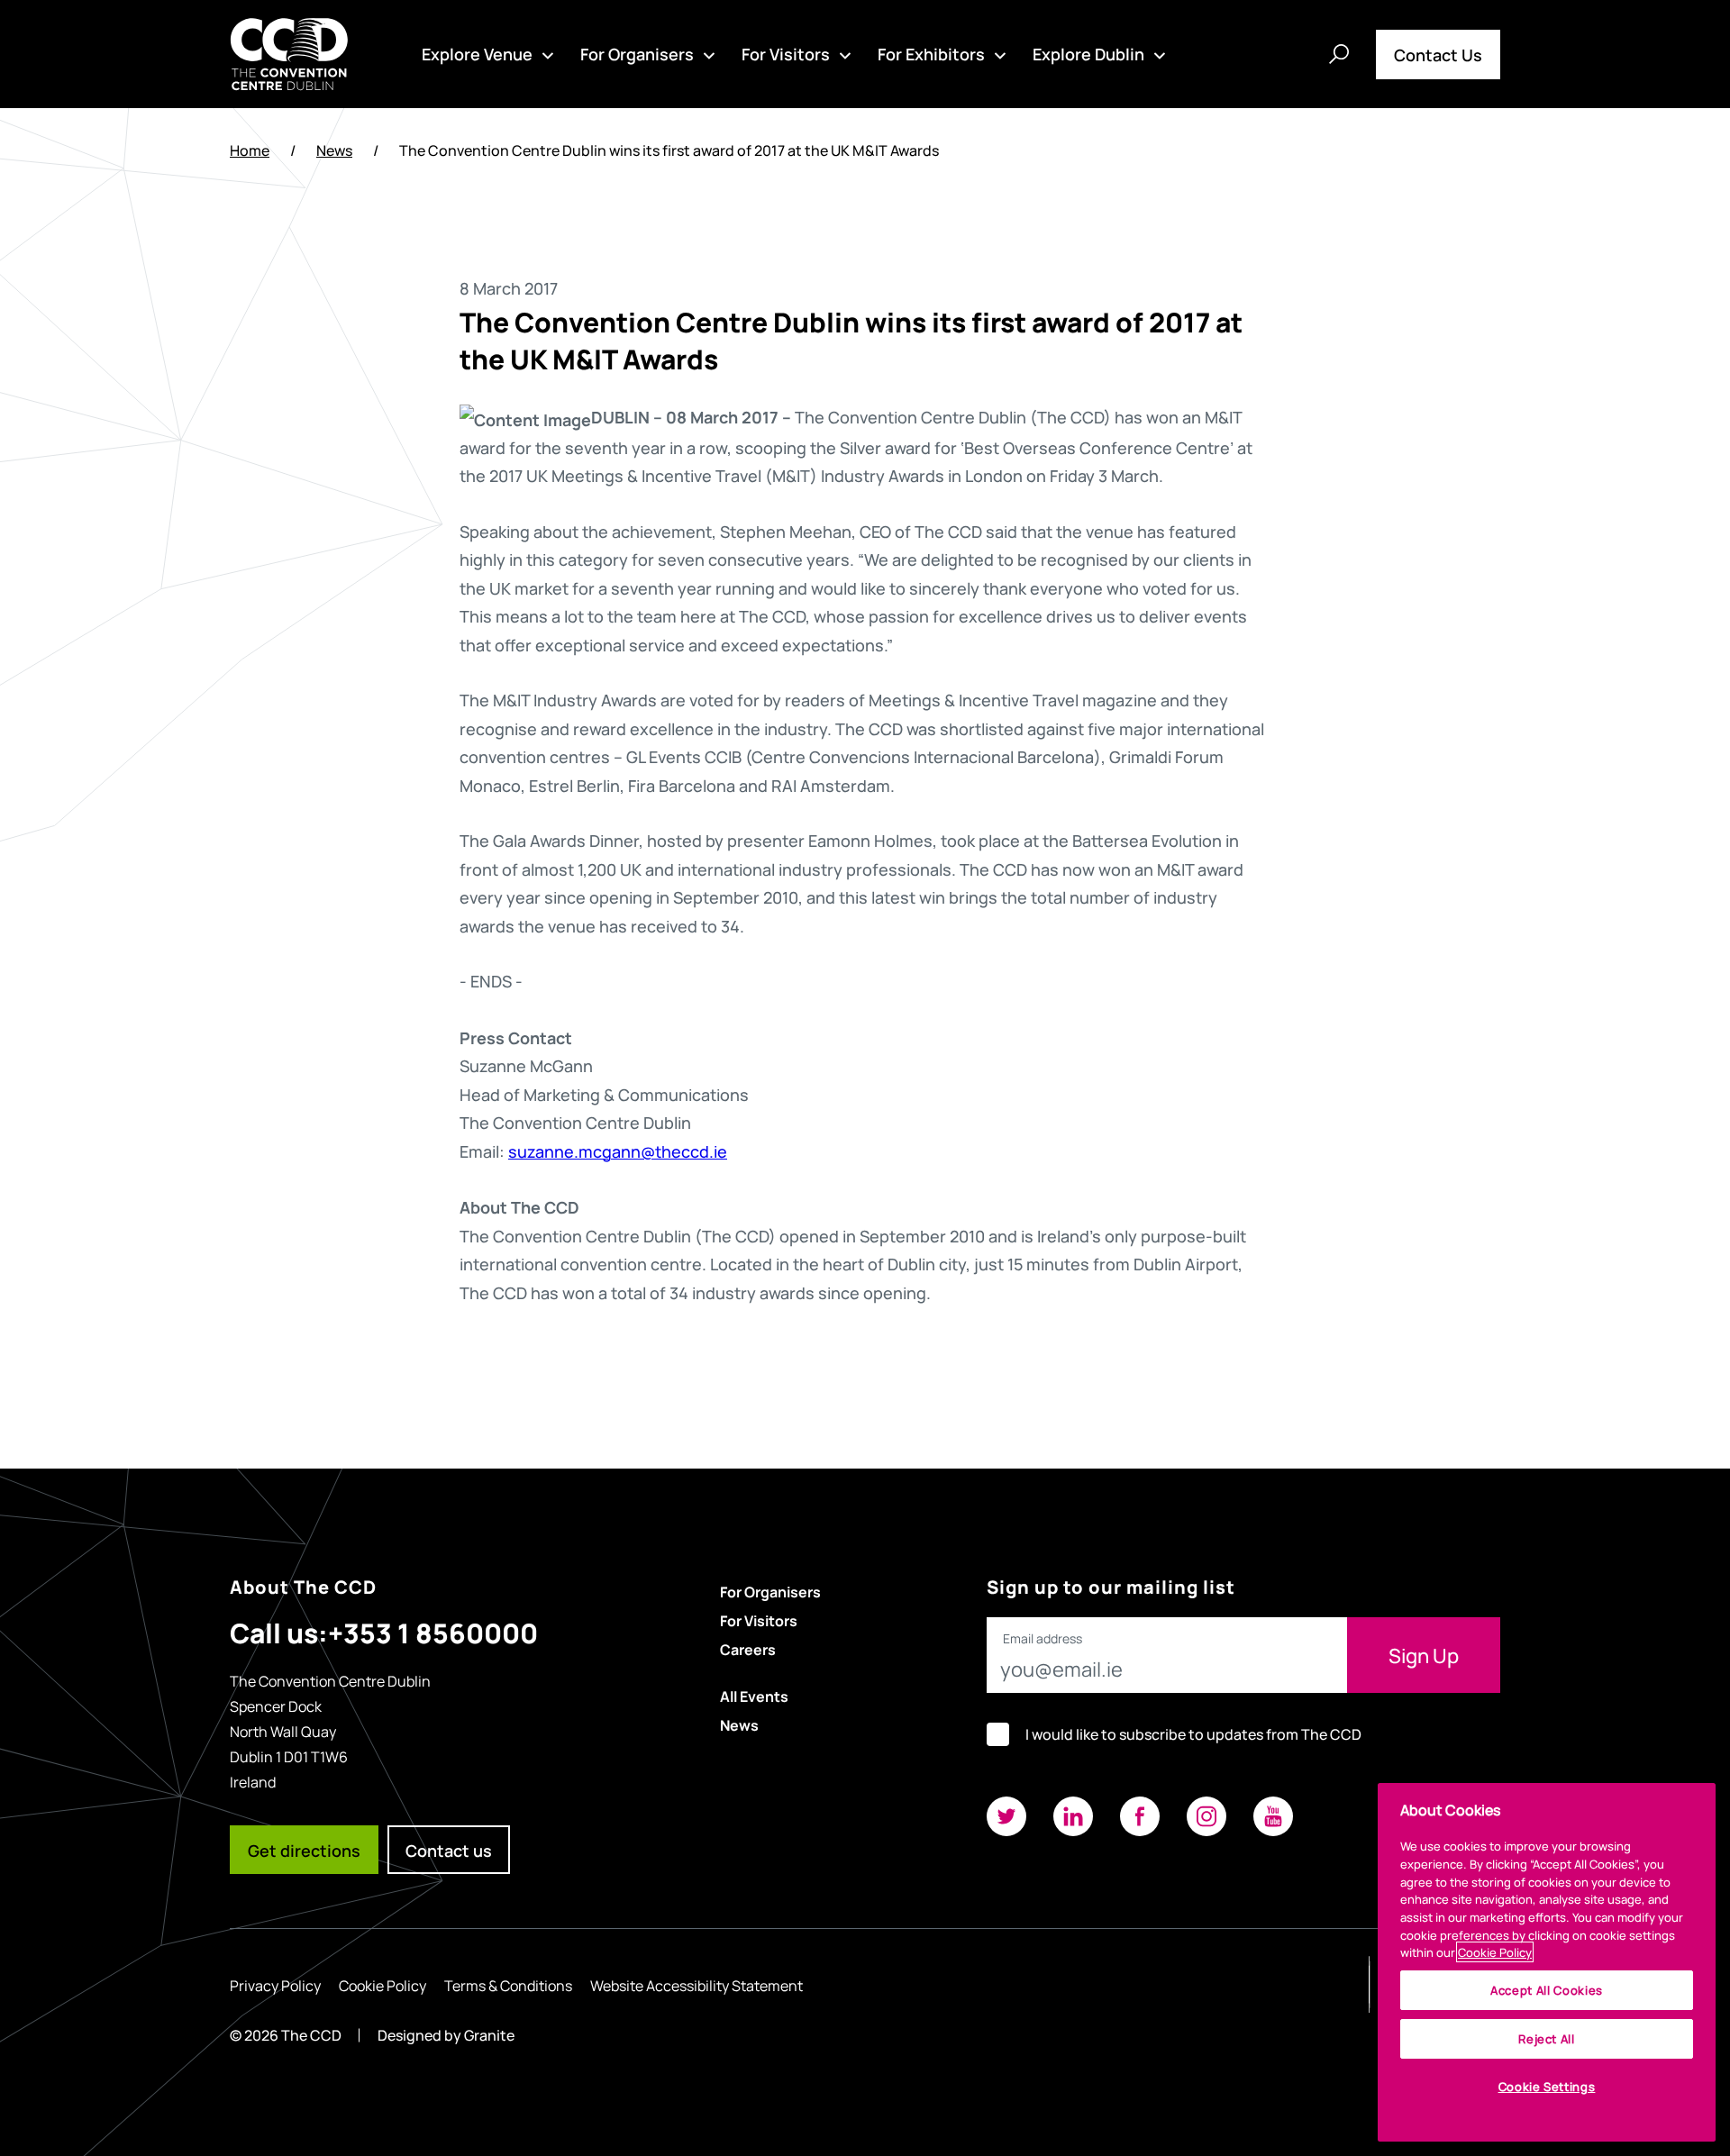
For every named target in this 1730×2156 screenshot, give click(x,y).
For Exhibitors (931, 53)
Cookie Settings (1547, 2086)
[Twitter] (1006, 1816)
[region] (1547, 1962)
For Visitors (786, 53)
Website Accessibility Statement (697, 1985)
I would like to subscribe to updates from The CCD (1193, 1734)
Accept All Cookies (1547, 1990)
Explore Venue (477, 53)
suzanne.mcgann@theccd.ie (618, 1151)
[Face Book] (1140, 1816)
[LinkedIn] (1073, 1816)
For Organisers (637, 53)
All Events (754, 1696)
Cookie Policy (382, 1985)
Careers (748, 1649)
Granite (489, 2035)
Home (250, 150)
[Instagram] (1206, 1816)
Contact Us (1438, 54)
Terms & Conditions (508, 1985)
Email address (1043, 1639)
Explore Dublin (1088, 53)
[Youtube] (1273, 1816)
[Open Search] (1339, 54)
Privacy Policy (275, 1985)
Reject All (1547, 2038)
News (334, 150)
